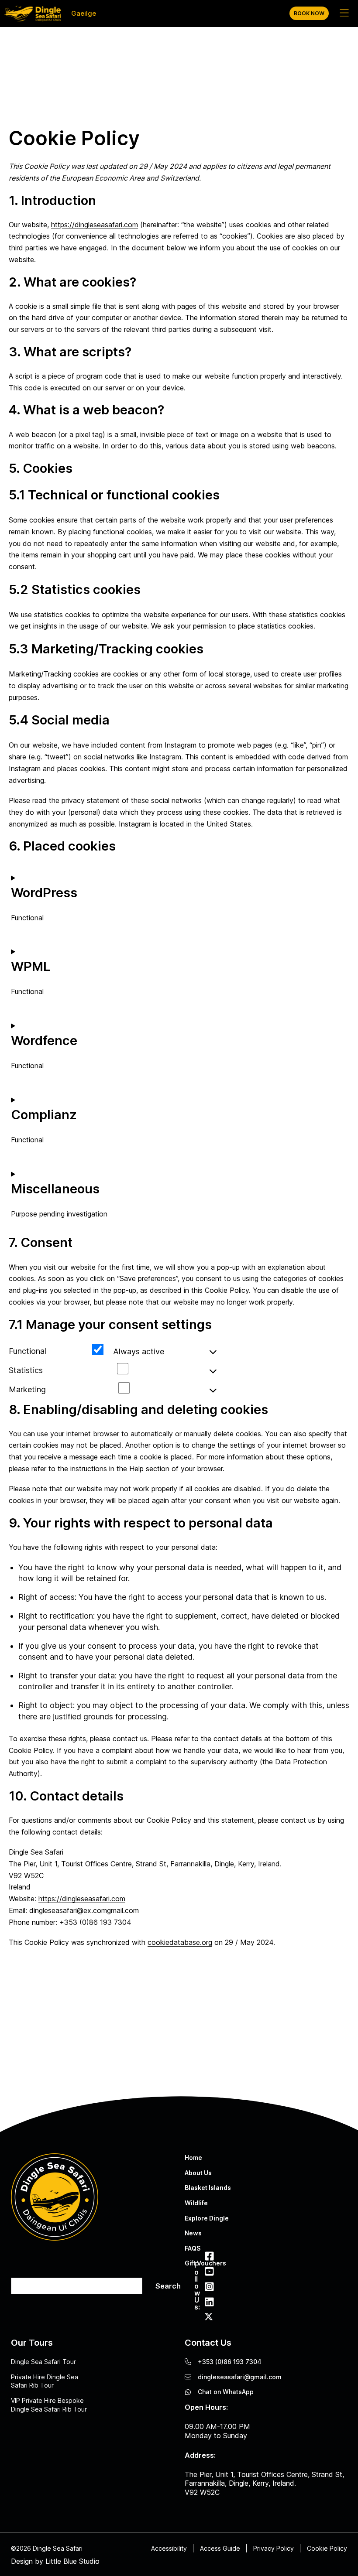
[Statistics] (135, 1373)
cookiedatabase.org (180, 1942)
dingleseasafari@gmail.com (240, 2377)
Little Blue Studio (72, 2561)
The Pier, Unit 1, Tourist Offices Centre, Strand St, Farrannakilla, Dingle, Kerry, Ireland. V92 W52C (264, 2484)
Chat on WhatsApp (226, 2392)
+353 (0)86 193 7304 (230, 2362)
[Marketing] (136, 1392)
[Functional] (110, 1353)
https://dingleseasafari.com (95, 225)
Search (168, 2286)
